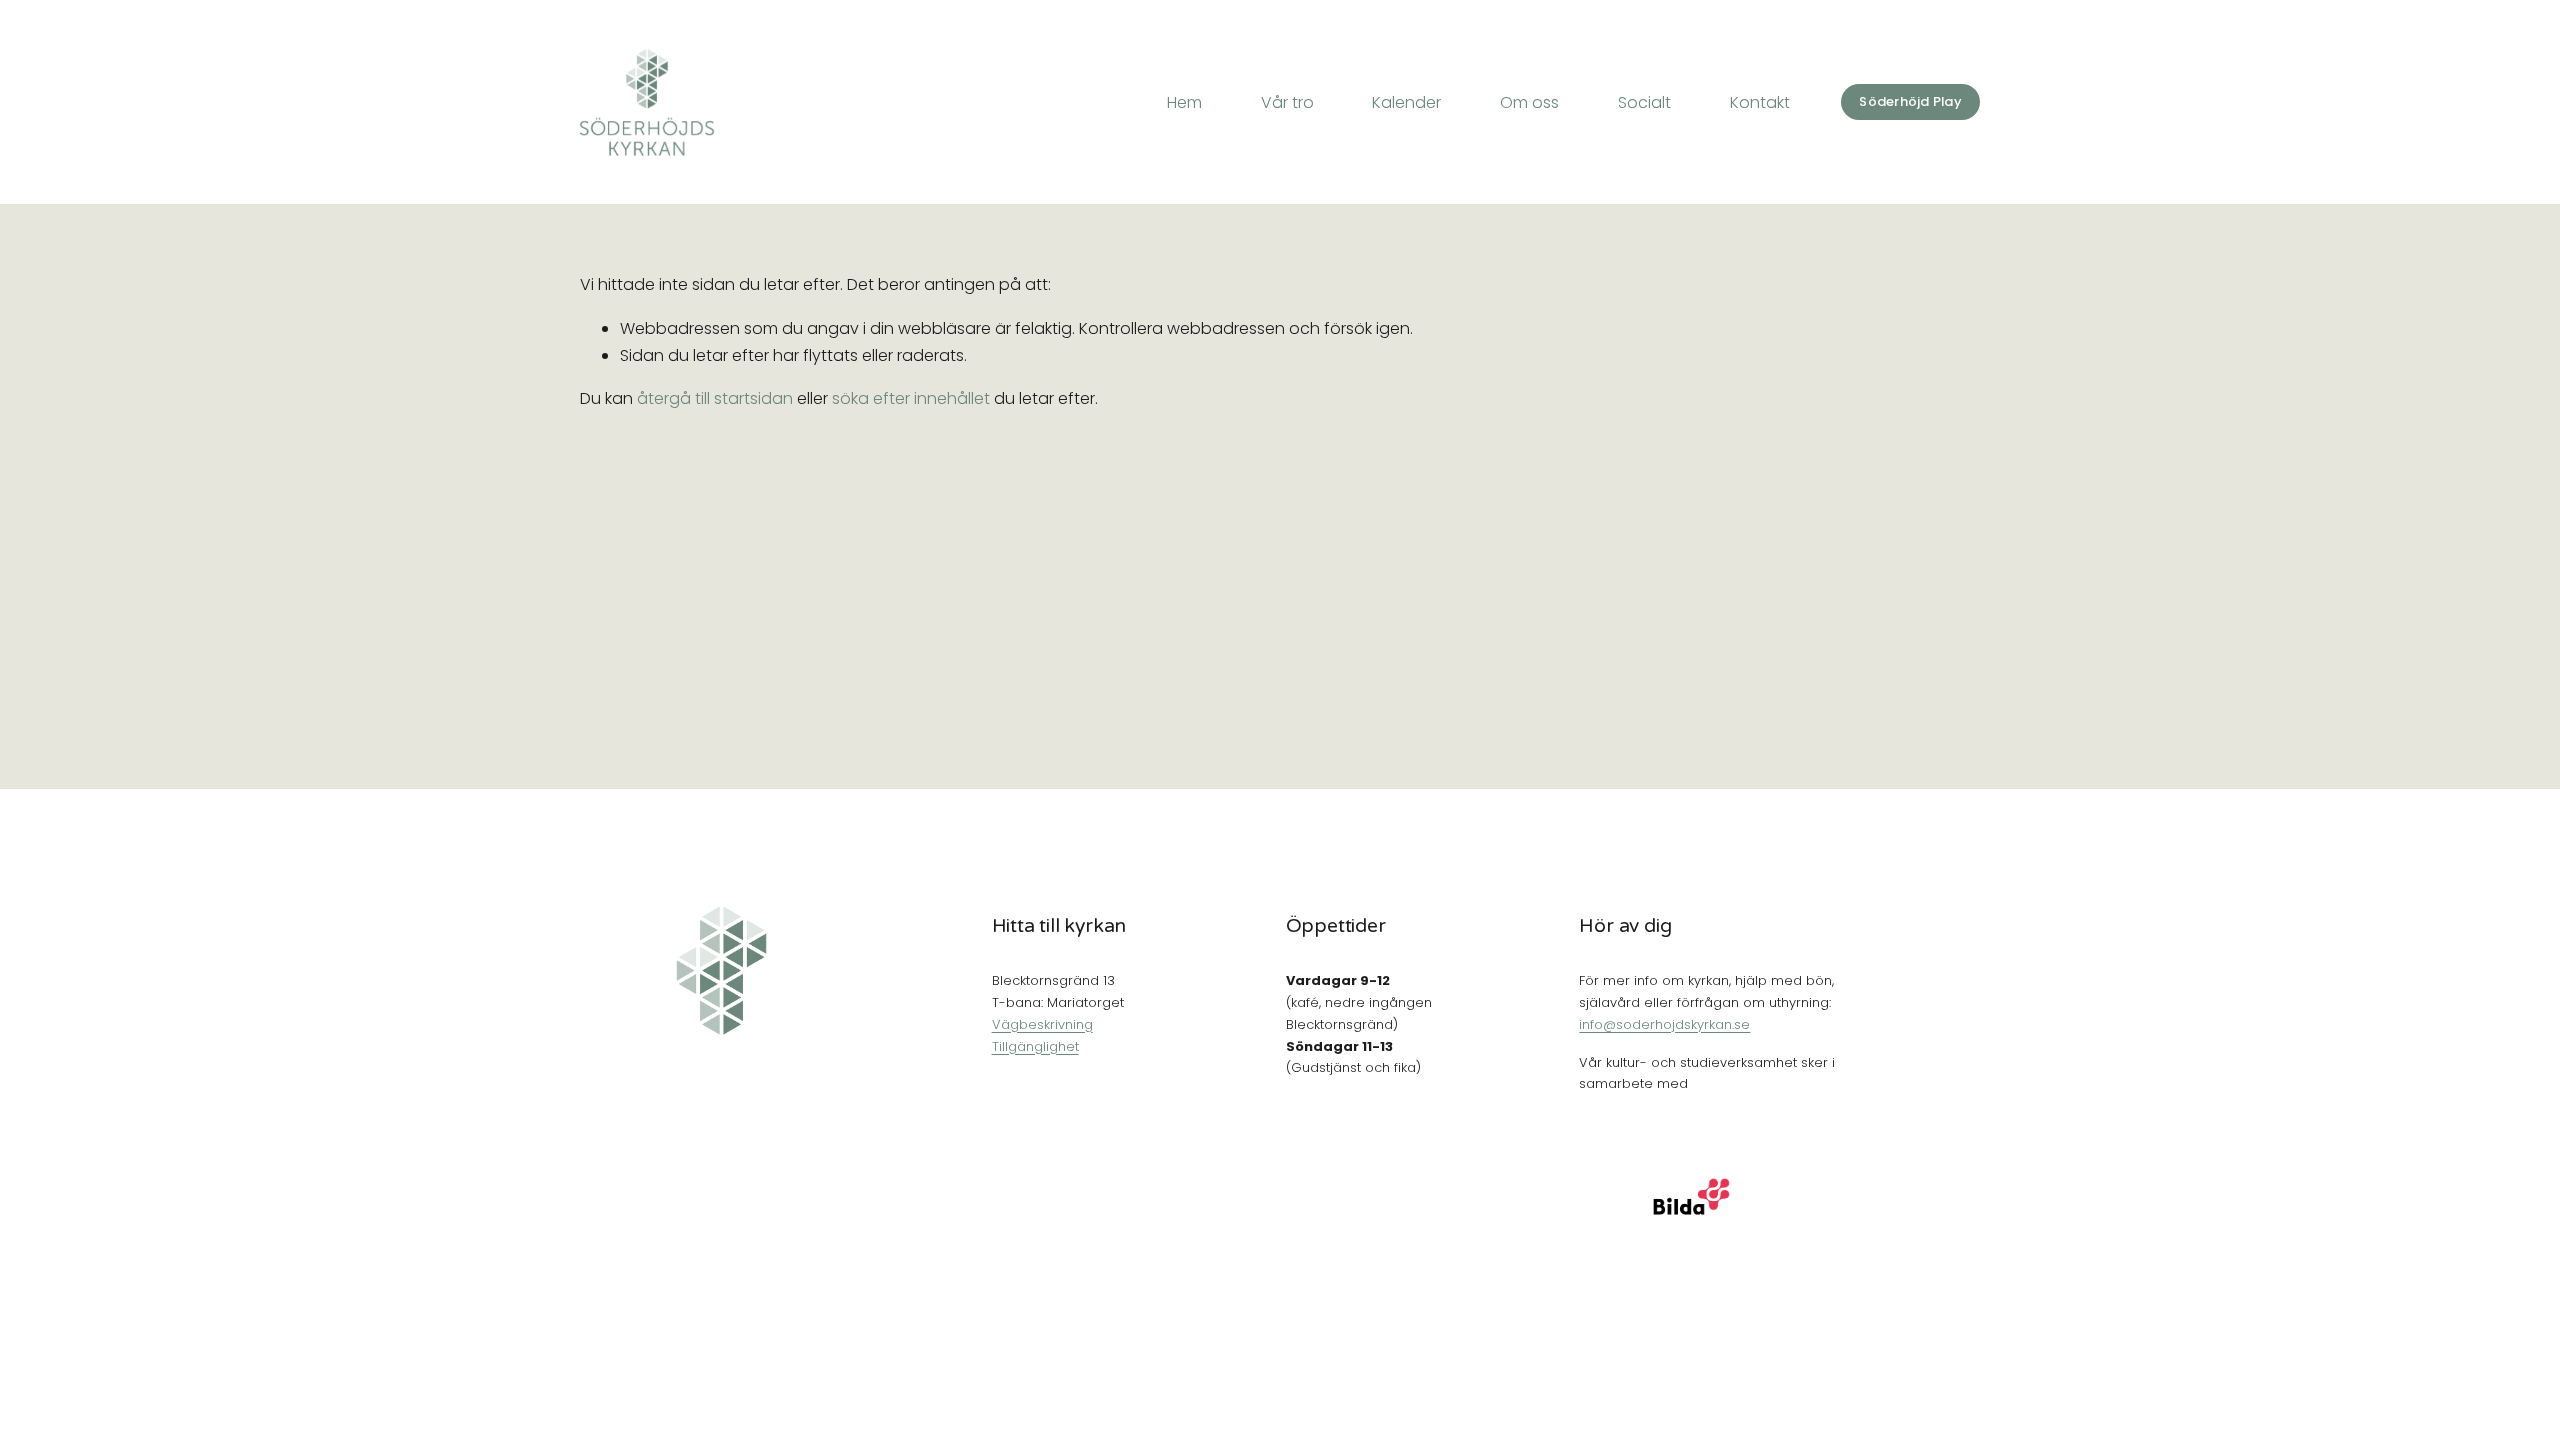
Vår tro (1287, 102)
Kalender (1406, 102)
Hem (1184, 102)
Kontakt (1760, 102)
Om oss (1529, 102)
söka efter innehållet (911, 398)
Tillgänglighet (1035, 1046)
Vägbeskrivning (1042, 1024)
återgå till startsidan (715, 398)
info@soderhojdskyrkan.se (1664, 1024)
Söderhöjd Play (1910, 101)
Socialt (1644, 102)
